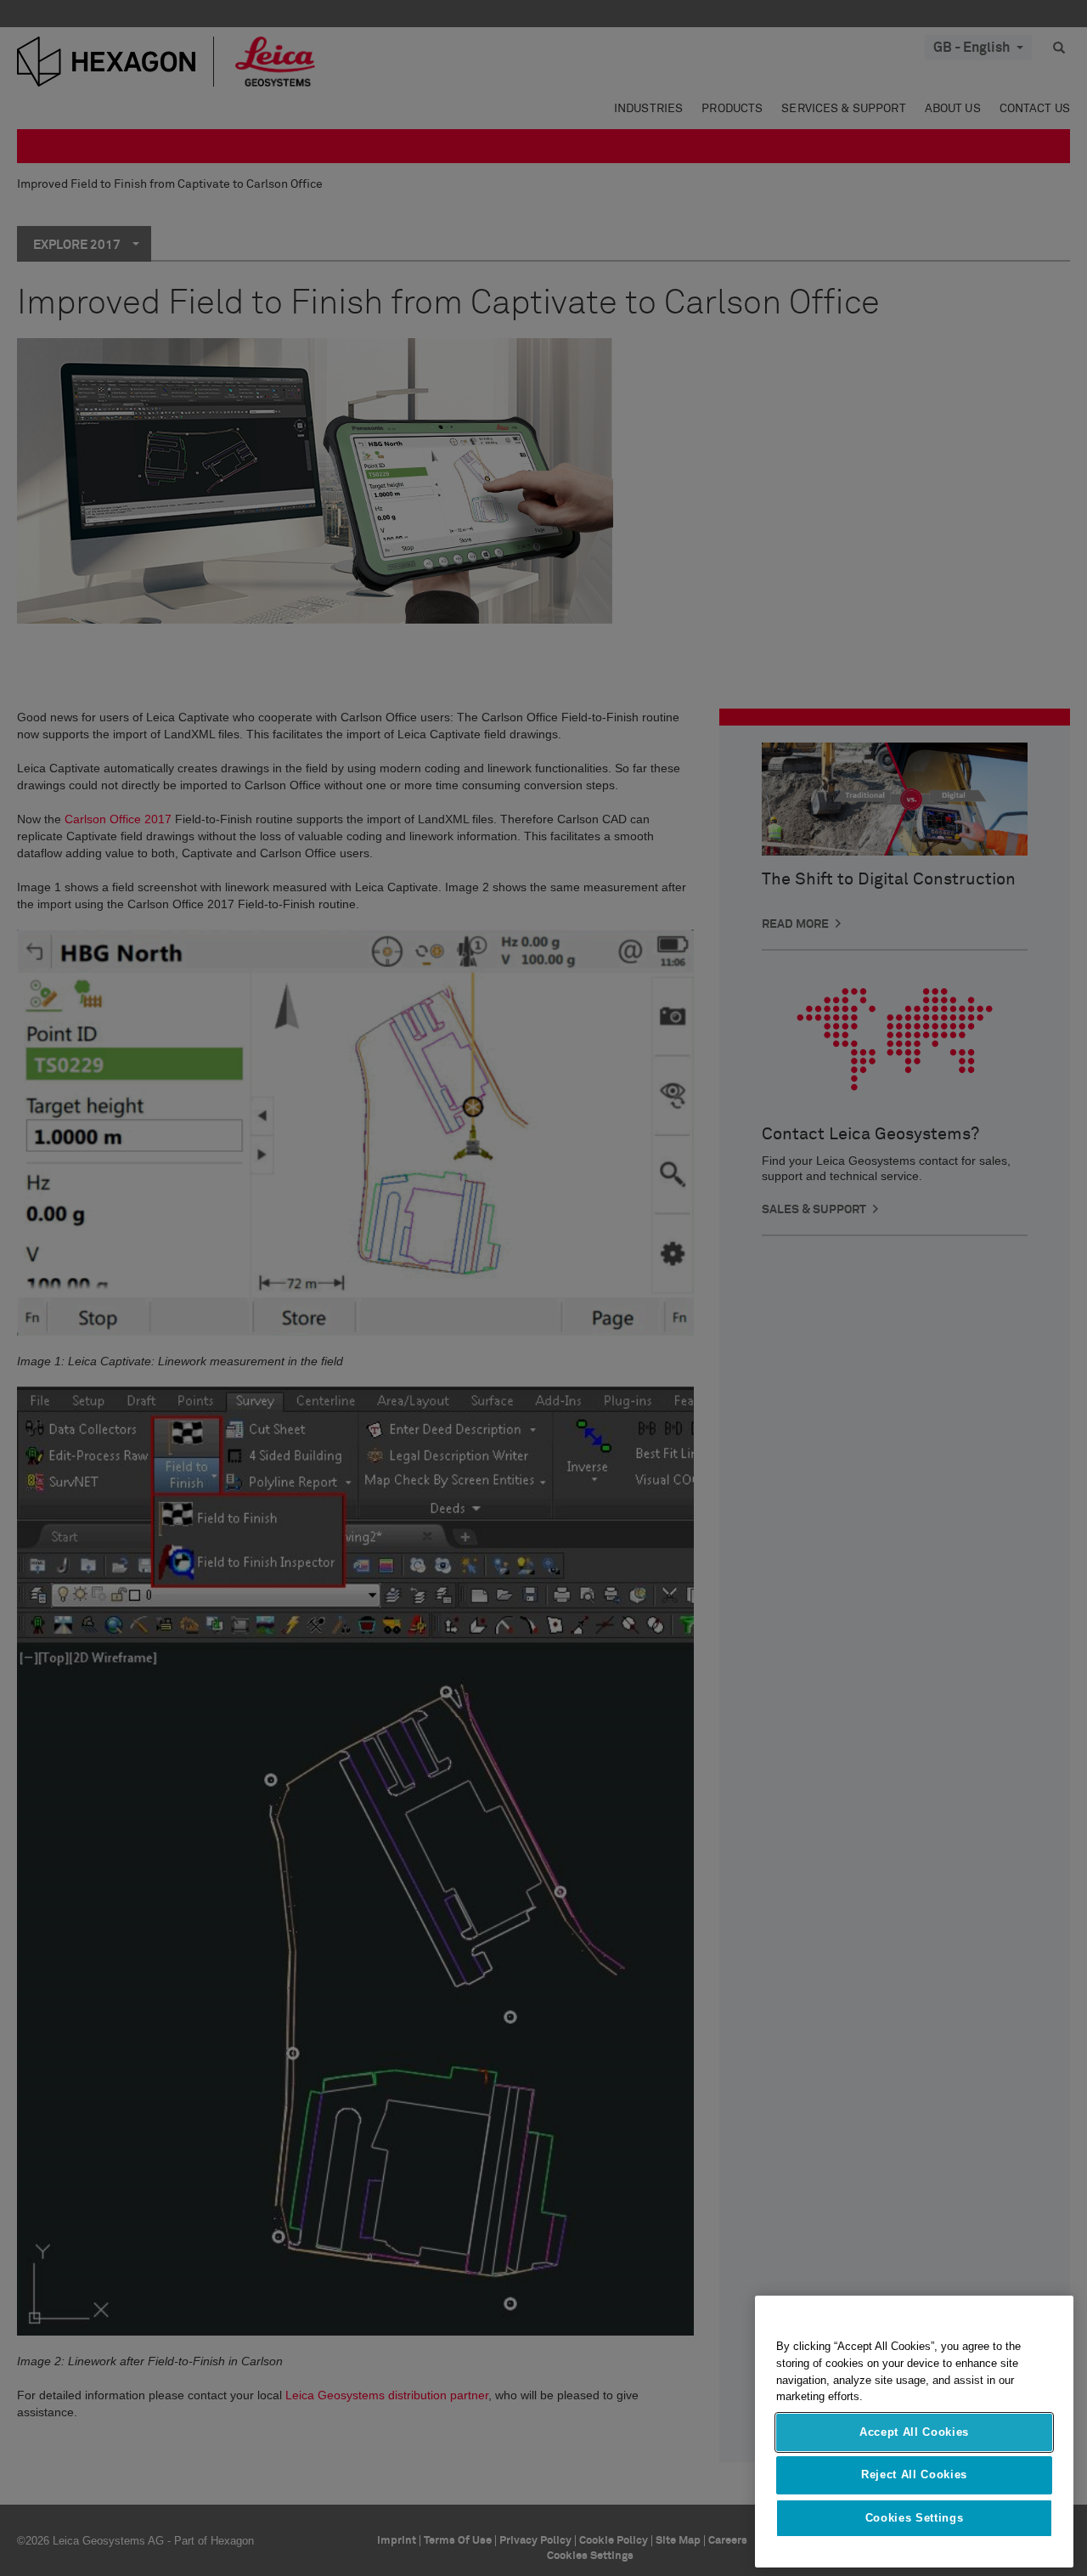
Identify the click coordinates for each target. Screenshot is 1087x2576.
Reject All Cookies (914, 2474)
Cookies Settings (915, 2518)
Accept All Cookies (914, 2432)
